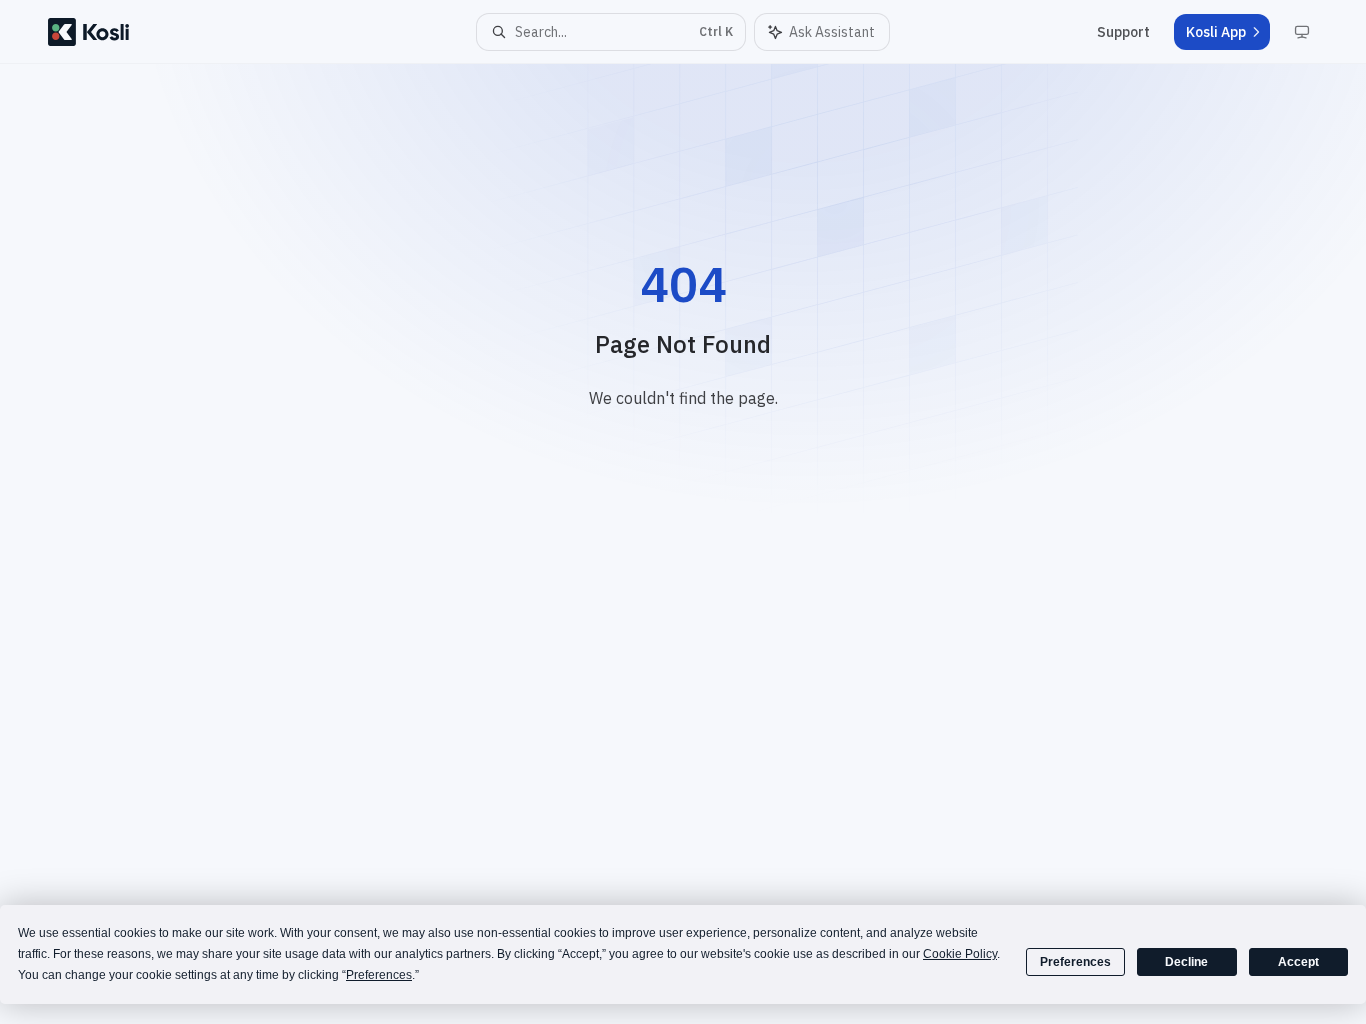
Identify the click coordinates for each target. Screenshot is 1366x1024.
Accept (1298, 962)
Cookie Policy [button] (960, 954)
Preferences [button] (379, 975)
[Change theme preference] (1302, 32)
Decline (1186, 962)
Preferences (1075, 962)
